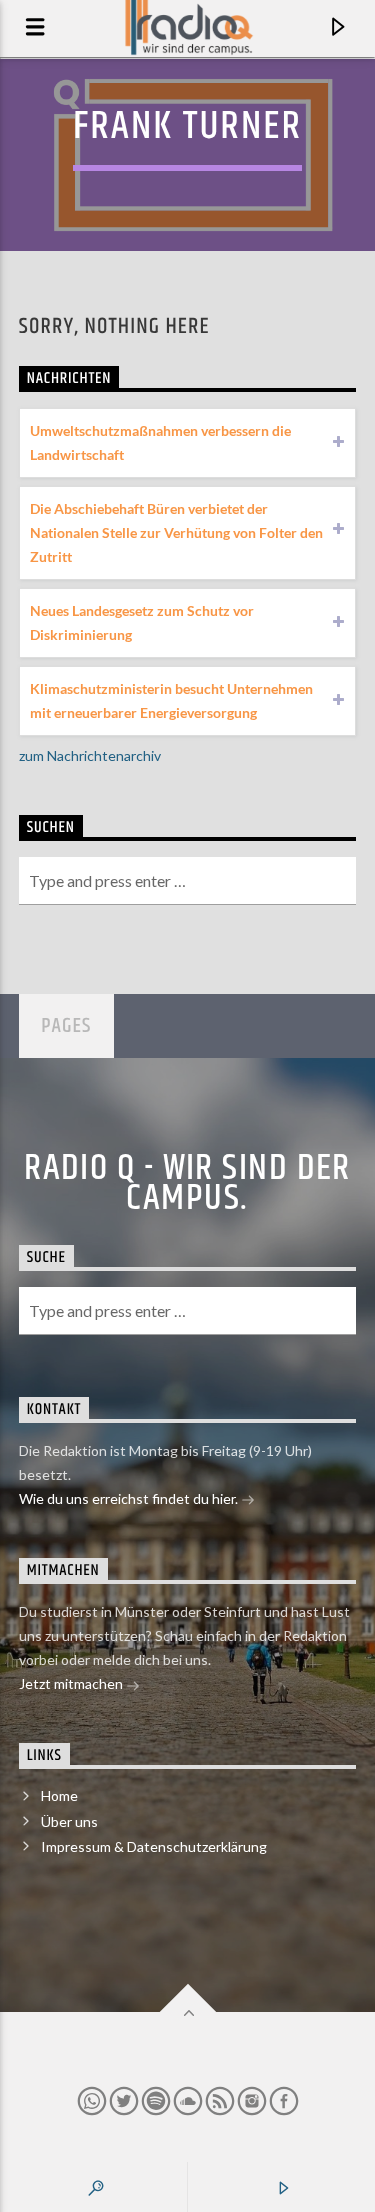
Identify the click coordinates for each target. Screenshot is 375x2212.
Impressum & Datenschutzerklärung (154, 1846)
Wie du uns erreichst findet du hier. (130, 1498)
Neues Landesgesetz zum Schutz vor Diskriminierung (142, 622)
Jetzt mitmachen (72, 1683)
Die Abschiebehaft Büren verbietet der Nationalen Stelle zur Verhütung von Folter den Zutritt (176, 532)
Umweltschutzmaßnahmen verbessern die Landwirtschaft (160, 442)
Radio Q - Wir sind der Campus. (187, 1184)
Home (59, 1795)
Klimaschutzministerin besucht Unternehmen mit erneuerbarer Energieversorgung (171, 700)
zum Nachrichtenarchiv (90, 755)
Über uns (69, 1821)
